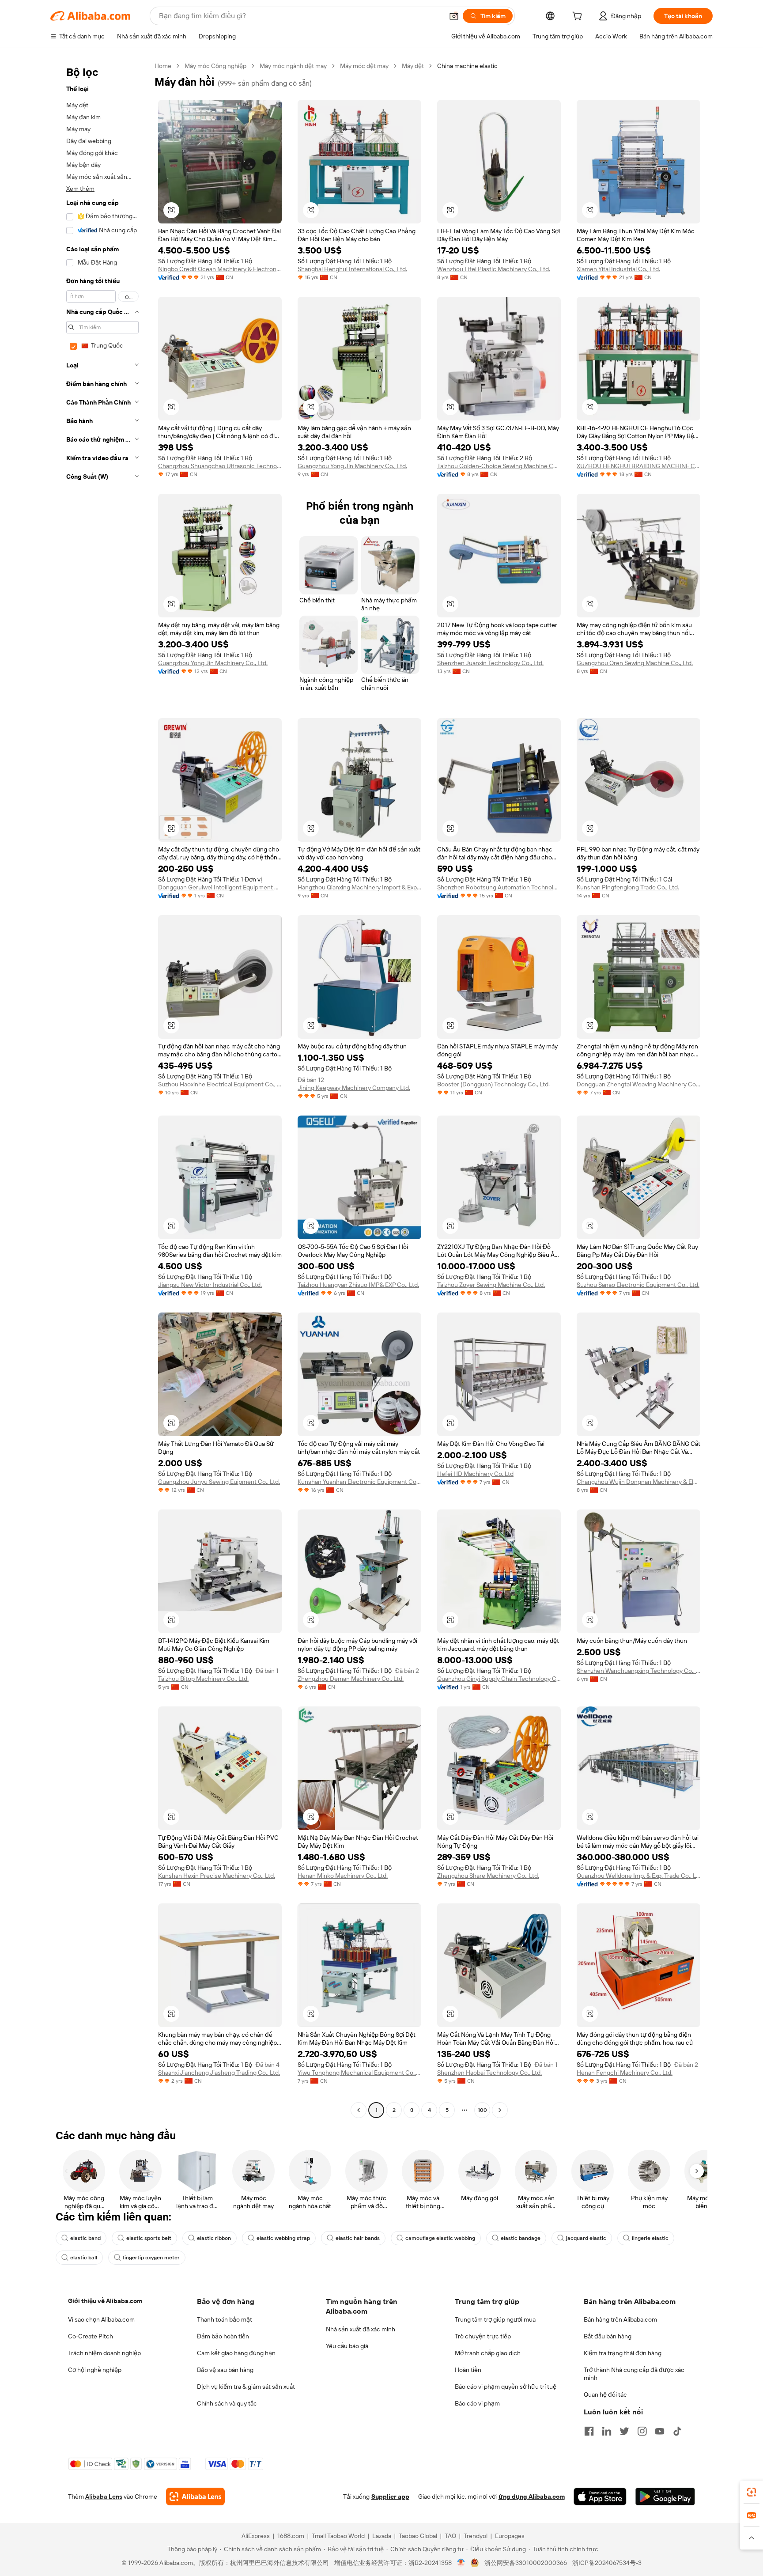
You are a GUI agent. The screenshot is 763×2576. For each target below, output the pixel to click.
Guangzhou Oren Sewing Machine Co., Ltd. (635, 663)
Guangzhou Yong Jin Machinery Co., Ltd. (352, 466)
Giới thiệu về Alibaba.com (105, 2301)
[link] (752, 2492)
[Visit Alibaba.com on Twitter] (624, 2431)
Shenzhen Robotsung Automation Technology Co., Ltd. (499, 887)
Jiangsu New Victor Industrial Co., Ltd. (210, 1285)
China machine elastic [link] (467, 66)
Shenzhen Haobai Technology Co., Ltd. (489, 2073)
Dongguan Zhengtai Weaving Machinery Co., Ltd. (638, 1084)
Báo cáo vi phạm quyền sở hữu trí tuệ (506, 2387)
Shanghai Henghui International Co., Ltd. (352, 269)
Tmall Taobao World (338, 2536)
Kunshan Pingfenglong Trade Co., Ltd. (628, 887)
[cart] (579, 17)
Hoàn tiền (468, 2370)
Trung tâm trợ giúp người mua (495, 2319)
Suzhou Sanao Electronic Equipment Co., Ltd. (638, 1285)
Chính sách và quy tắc (227, 2403)
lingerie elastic (650, 2238)
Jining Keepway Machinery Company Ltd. (354, 1088)
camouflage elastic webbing (440, 2238)
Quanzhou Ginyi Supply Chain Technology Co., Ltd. (499, 1679)
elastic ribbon (214, 2238)
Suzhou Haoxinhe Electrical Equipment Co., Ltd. (220, 1084)
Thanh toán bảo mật (225, 2319)
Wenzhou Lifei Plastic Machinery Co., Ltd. (494, 269)
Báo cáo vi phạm (477, 2403)
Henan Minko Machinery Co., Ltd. (343, 1876)
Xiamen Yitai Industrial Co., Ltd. (618, 269)
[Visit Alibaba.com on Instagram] (642, 2431)
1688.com (291, 2536)
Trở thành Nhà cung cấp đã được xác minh (634, 2374)
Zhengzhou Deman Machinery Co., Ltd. (351, 1679)
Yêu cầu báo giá (347, 2346)
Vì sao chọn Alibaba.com (101, 2319)
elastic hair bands (358, 2238)
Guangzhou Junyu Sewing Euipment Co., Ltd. (219, 1482)
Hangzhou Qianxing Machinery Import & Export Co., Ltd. (359, 887)
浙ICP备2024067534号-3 (607, 2563)
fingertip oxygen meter (151, 2258)
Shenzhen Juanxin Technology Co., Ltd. (490, 663)
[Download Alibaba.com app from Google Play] (665, 2497)
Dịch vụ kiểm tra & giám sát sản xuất (246, 2387)
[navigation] (100, 1089)
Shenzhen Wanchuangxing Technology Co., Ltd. (638, 1671)
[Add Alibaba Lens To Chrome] (195, 2497)
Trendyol (476, 2536)
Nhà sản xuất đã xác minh (361, 2329)
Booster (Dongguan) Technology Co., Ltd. (493, 1084)
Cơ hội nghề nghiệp (95, 2370)
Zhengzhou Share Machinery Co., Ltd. (488, 1876)
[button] (454, 16)
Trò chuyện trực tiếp (483, 2336)
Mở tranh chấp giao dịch (488, 2353)
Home (163, 66)
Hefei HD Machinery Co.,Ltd (475, 1474)
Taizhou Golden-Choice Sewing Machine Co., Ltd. (499, 466)
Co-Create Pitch (91, 2336)
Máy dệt (413, 66)
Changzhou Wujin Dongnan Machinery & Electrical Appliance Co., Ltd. (638, 1482)
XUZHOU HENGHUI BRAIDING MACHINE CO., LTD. (638, 466)
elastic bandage (521, 2238)
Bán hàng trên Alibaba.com (620, 2319)
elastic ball (84, 2258)
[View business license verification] (461, 2563)
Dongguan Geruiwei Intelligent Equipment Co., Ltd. (220, 887)
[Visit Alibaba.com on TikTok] (677, 2431)
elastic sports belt (149, 2238)
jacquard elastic (586, 2238)
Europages (510, 2536)
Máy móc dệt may (364, 66)
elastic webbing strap (283, 2238)
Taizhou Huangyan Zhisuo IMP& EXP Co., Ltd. (358, 1285)
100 (482, 2110)
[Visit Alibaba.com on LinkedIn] (607, 2431)
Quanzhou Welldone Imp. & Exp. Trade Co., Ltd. (638, 1876)
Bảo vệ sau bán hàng (225, 2370)
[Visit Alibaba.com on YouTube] (660, 2431)
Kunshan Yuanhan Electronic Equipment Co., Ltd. (359, 1482)
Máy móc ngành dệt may (293, 66)
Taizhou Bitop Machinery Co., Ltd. (203, 1679)
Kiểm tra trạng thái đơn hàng (623, 2353)
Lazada (382, 2536)
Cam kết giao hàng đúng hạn (236, 2353)
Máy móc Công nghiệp (215, 66)
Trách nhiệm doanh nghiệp (104, 2353)
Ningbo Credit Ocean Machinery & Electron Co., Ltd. (220, 269)
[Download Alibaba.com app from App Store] (600, 2497)
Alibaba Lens (104, 2497)
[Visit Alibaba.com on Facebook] (589, 2431)
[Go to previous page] (359, 2110)
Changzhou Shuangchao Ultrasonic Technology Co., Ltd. (220, 466)
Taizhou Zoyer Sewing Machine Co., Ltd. (491, 1285)
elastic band (85, 2238)
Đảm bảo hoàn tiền (223, 2336)
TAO (450, 2536)
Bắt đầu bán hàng (608, 2336)
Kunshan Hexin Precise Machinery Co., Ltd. (217, 1876)
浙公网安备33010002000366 (526, 2563)
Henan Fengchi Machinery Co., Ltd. (625, 2073)
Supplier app (390, 2497)
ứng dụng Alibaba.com (532, 2497)
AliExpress (256, 2536)
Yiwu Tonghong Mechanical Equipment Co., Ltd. (359, 2073)
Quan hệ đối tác (605, 2394)
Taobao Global (418, 2536)
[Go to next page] (500, 2110)
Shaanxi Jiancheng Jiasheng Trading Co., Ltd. (219, 2073)
